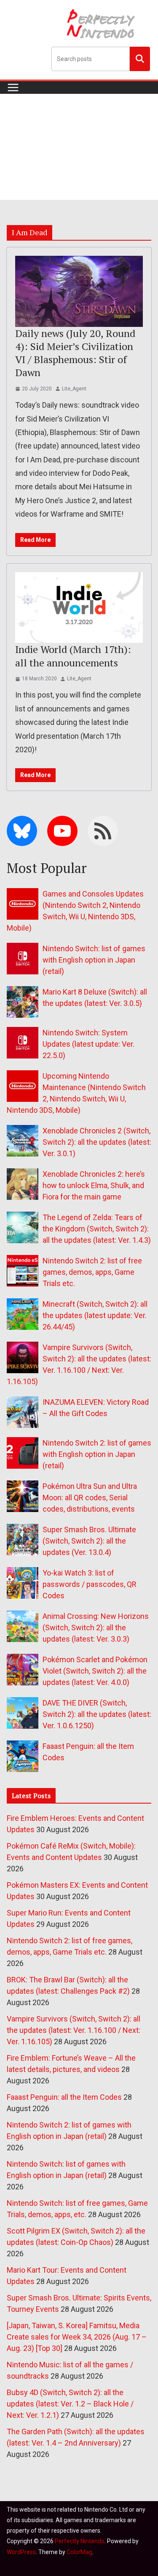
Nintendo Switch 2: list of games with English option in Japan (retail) (97, 1454)
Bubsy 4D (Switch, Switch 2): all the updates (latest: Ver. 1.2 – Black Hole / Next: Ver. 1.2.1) (70, 2404)
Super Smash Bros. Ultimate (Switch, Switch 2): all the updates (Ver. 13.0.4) (89, 1541)
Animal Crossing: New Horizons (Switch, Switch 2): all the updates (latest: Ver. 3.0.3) (96, 1628)
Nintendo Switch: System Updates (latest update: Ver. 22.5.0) (88, 1044)
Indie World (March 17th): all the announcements (73, 656)
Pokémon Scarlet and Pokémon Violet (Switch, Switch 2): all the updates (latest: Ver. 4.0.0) (95, 1671)
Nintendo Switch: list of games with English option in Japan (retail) (94, 960)
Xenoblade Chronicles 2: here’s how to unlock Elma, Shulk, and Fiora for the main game (94, 1185)
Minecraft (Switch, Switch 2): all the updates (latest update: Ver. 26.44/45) (95, 1315)
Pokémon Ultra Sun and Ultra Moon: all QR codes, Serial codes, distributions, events (90, 1498)
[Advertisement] (79, 147)
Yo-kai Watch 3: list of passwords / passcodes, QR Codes (90, 1584)
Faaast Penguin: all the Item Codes (64, 2097)
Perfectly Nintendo (80, 2541)
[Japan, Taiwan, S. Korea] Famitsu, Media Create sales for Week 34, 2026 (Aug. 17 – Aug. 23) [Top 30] (77, 2337)
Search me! (140, 58)
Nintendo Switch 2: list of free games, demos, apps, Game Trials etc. (92, 1272)
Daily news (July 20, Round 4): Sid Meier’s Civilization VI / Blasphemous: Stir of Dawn (75, 353)
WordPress (21, 2552)
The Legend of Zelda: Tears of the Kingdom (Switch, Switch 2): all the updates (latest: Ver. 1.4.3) (97, 1229)
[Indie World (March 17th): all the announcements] (79, 608)
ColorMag (79, 2552)
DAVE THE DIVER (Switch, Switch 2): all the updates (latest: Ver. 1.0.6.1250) (97, 1714)
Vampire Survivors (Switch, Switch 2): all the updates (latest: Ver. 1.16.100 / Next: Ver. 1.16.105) (74, 2030)
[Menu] (13, 88)
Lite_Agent (74, 389)
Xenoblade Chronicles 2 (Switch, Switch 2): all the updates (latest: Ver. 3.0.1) (97, 1142)
